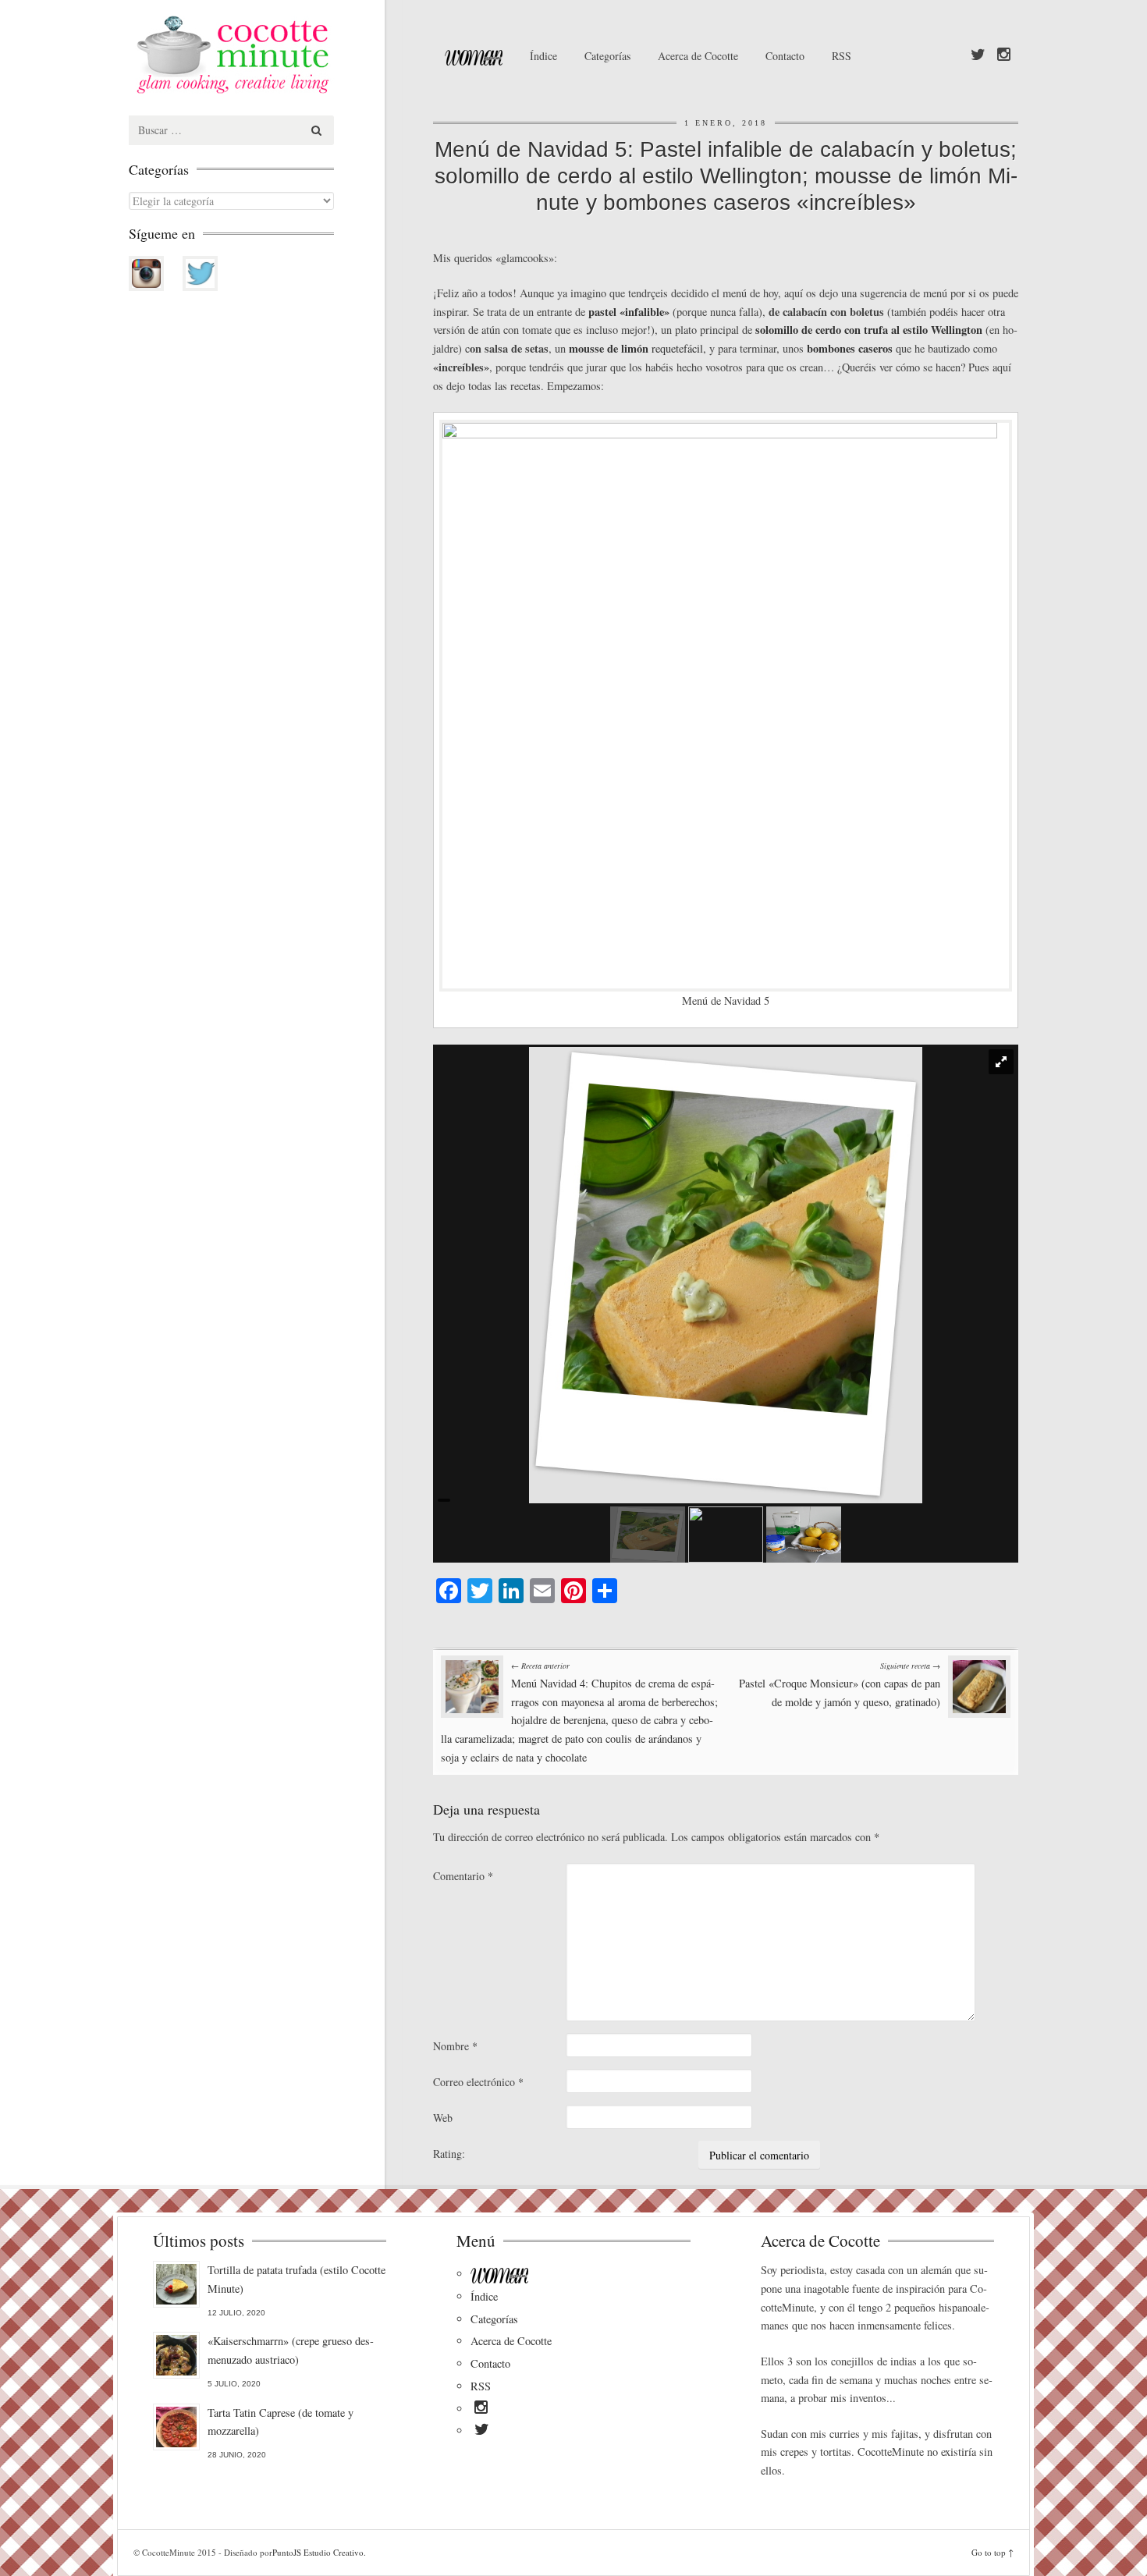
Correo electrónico (478, 2082)
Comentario (463, 1876)
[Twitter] (978, 55)
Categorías (607, 56)
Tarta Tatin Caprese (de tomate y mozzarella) (281, 2422)
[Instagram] (1004, 55)
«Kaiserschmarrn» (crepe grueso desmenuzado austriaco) (291, 2350)
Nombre (455, 2046)
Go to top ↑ (993, 2552)
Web (443, 2118)
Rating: (449, 2154)
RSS (842, 56)
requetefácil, (637, 348)
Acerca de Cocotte (698, 56)
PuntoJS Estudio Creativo (318, 2552)
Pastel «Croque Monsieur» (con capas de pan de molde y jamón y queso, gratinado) (840, 1685)
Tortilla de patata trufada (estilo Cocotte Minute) (297, 2279)
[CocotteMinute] (269, 55)
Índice (543, 56)
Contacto (785, 56)
